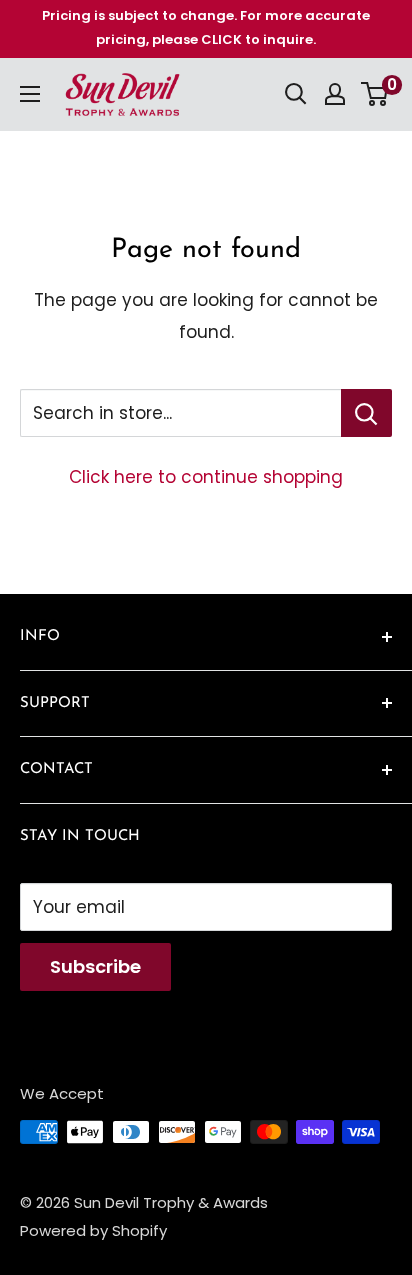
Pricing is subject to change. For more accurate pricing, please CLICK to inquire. (206, 27)
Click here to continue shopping (206, 477)
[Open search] (296, 94)
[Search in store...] (366, 413)
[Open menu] (30, 94)
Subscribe (95, 966)
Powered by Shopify (93, 1230)
